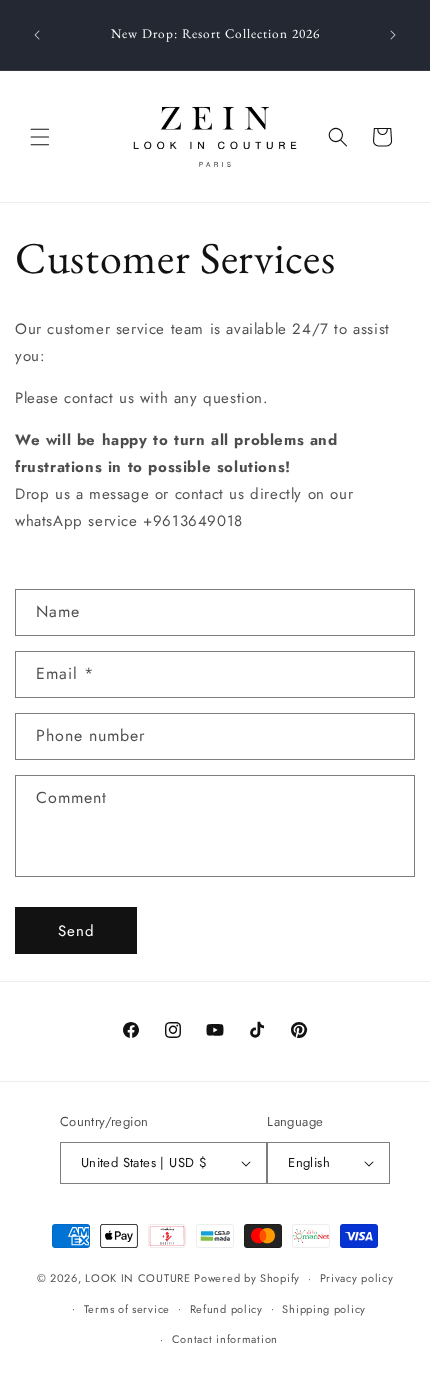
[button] (40, 137)
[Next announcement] (393, 35)
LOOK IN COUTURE (138, 1278)
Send (76, 931)
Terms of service (127, 1309)
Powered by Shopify (247, 1278)
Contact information (225, 1339)
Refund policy (226, 1309)
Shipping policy (324, 1309)
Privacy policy (357, 1278)
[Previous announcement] (37, 35)
